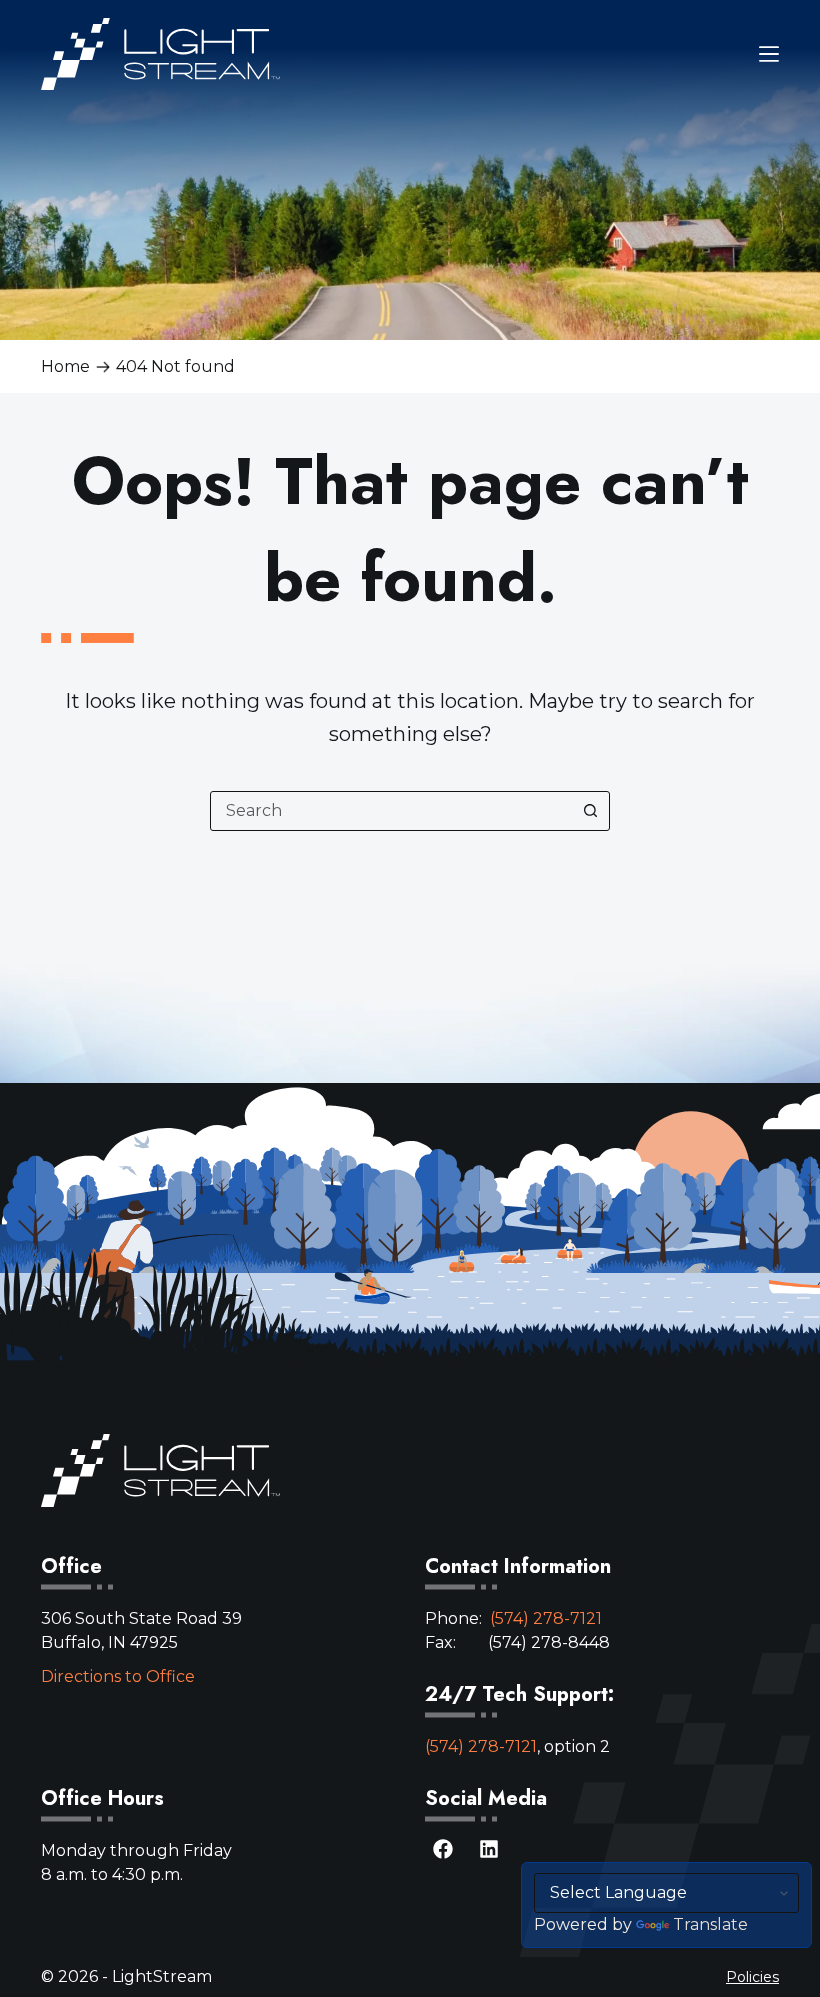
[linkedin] (489, 1858)
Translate (710, 1924)
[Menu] (769, 54)
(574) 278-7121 (546, 1618)
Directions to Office (118, 1676)
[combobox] (391, 811)
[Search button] (590, 811)
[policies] (752, 1977)
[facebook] (443, 1858)
